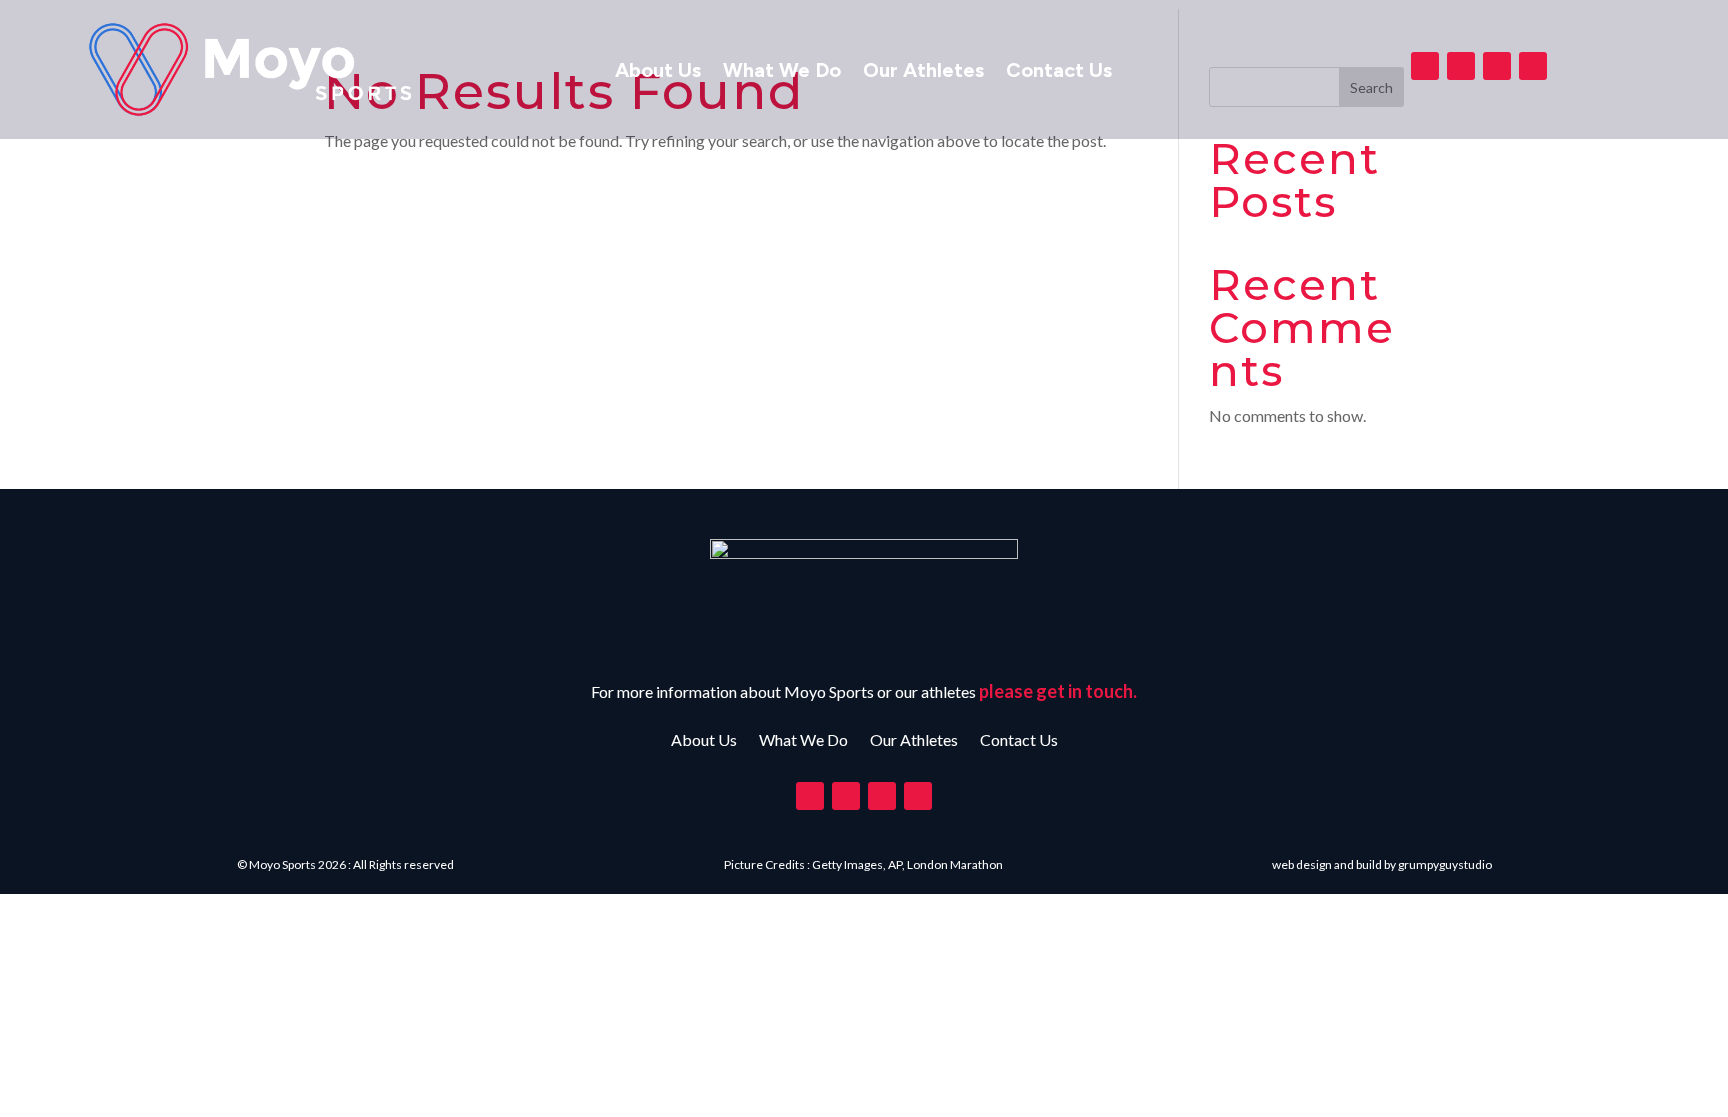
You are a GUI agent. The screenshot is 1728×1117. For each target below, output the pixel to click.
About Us (658, 72)
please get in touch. (1058, 691)
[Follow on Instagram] (1497, 66)
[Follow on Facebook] (1425, 66)
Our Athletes (923, 72)
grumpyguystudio (1445, 864)
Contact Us (1059, 72)
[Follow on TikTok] (1533, 66)
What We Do (782, 72)
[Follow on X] (1461, 66)
